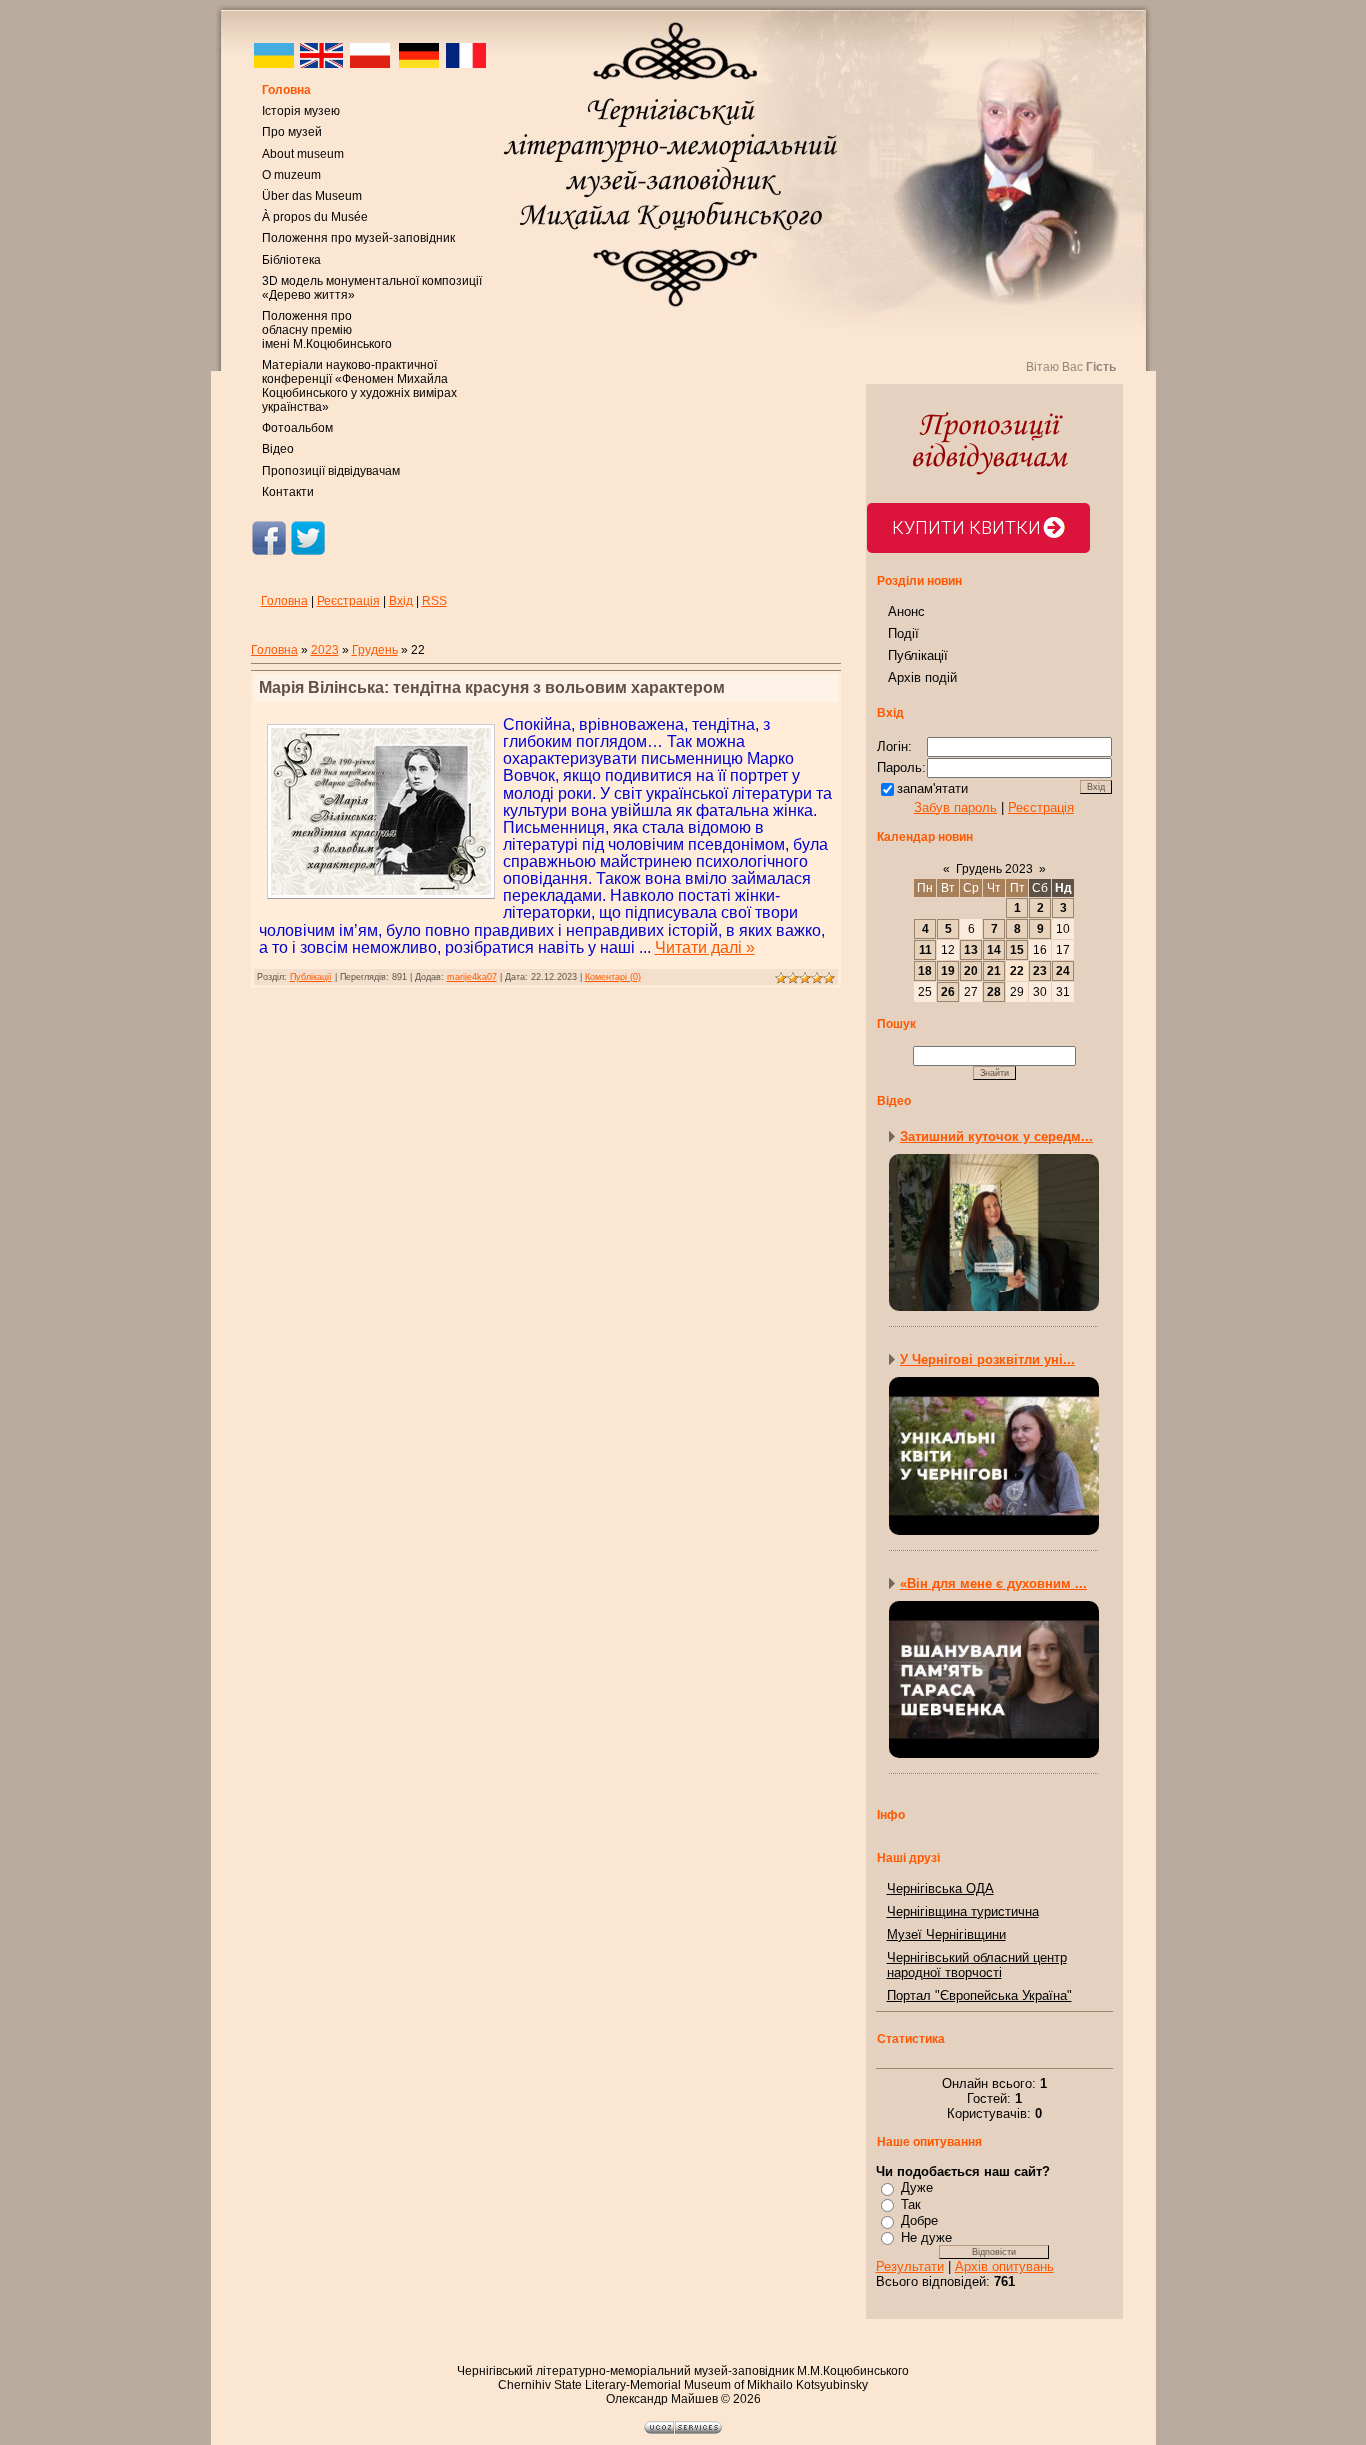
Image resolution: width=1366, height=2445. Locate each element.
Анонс (906, 611)
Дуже (917, 2187)
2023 (325, 650)
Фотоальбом (297, 428)
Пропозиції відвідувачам (331, 471)
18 (925, 971)
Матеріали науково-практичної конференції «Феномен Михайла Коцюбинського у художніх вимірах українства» (359, 386)
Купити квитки (966, 527)
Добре (919, 2220)
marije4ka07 (472, 977)
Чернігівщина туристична (963, 1911)
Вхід (401, 601)
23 (1040, 971)
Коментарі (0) (613, 977)
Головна (286, 90)
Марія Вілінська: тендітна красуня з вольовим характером (492, 687)
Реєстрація (348, 601)
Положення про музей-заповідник (358, 238)
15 (1017, 950)
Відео (278, 449)
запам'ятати (932, 788)
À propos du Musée (315, 217)
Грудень (375, 650)
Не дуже (926, 2237)
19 (948, 971)
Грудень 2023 (994, 869)
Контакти (288, 492)
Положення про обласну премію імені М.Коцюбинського (327, 330)
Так (911, 2204)
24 (1063, 971)
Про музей (292, 132)
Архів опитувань (1004, 2266)
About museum (303, 154)
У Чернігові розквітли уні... (987, 1359)
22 (1017, 971)
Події (903, 633)
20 (971, 971)
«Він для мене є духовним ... (993, 1583)
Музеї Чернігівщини (946, 1934)
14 (994, 950)
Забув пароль (955, 807)
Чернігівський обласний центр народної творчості (977, 1965)
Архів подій (922, 677)
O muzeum (291, 175)
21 (994, 971)
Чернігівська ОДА (940, 1888)
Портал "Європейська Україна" (979, 1995)
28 (994, 992)
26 (948, 992)
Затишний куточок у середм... (996, 1136)
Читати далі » (705, 947)
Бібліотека (291, 260)
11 (925, 950)
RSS (434, 601)
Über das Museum (312, 196)
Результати (910, 2266)
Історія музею (301, 111)
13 (971, 950)
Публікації (311, 977)
